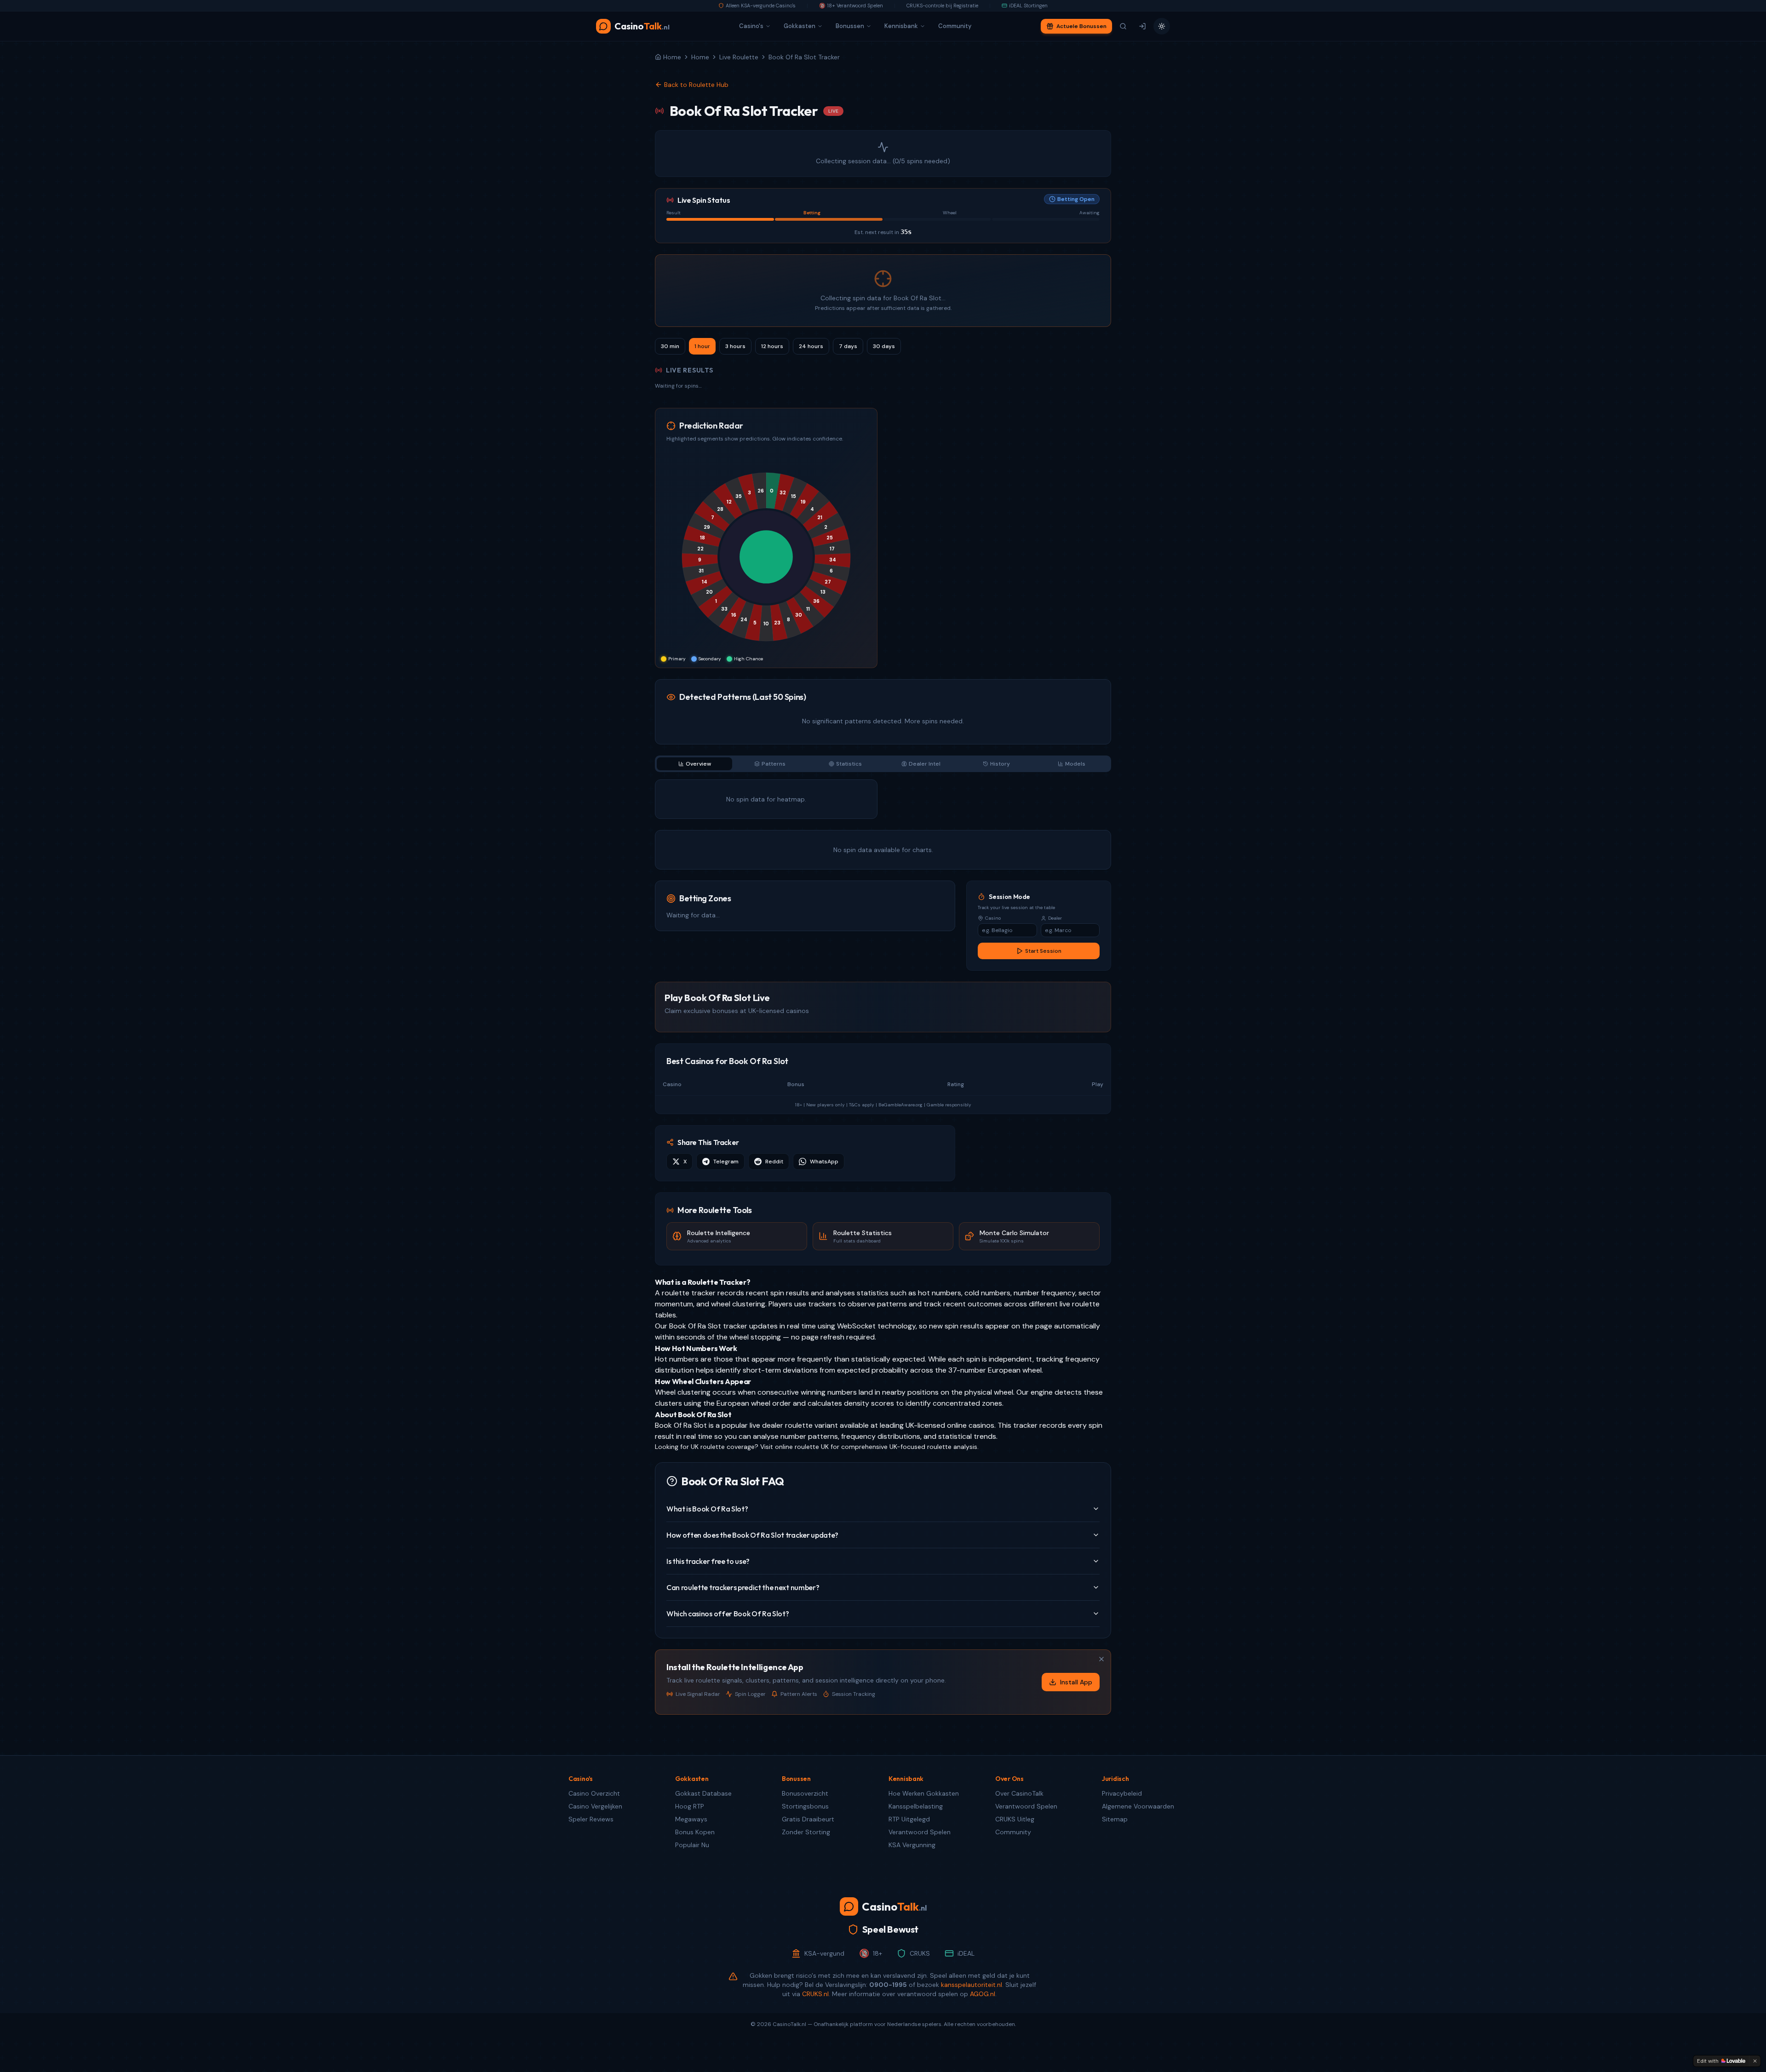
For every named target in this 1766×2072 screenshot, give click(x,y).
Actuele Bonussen (1081, 26)
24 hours (811, 346)
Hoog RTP (690, 1806)
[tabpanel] (883, 824)
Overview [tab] (698, 764)
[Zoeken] (1123, 26)
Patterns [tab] (774, 764)
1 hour (702, 346)
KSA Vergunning (912, 1845)
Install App (1076, 1682)
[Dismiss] (1755, 2061)
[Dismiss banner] (1101, 1659)
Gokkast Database (703, 1793)
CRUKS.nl (815, 1994)
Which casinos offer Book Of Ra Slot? (728, 1614)
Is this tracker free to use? (708, 1561)
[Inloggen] (1142, 26)
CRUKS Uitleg (1015, 1819)
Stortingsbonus (805, 1806)
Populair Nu (692, 1845)
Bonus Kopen (695, 1832)
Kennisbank (901, 26)
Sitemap (1115, 1819)
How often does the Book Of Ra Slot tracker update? (752, 1535)
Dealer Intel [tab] (925, 764)
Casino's (751, 26)
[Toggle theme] (1162, 26)
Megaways (691, 1819)
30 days (884, 346)
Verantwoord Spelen (920, 1832)
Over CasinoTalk (1019, 1793)
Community (955, 26)
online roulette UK (802, 1447)
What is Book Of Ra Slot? (707, 1509)
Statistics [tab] (849, 764)
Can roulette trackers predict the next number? (743, 1587)
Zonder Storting (806, 1832)
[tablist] (883, 764)
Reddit (774, 1162)
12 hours (772, 346)
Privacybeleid (1122, 1793)
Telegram (726, 1162)
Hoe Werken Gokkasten (924, 1793)
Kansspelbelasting (916, 1806)
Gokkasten (800, 26)
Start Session (1043, 951)
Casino (993, 918)
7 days (848, 346)
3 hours (735, 346)
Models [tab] (1075, 764)
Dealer (1055, 918)
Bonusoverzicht (805, 1793)
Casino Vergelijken (595, 1806)
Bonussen (850, 26)
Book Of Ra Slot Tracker (804, 57)
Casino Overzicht (594, 1793)
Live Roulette (739, 57)
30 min (670, 346)
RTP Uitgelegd (909, 1819)
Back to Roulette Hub (696, 85)
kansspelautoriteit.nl (972, 1985)
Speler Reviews (591, 1819)
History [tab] (1000, 764)
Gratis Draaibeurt (808, 1819)
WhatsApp (824, 1162)
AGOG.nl (983, 1994)
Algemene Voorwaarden (1138, 1806)
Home (700, 57)
